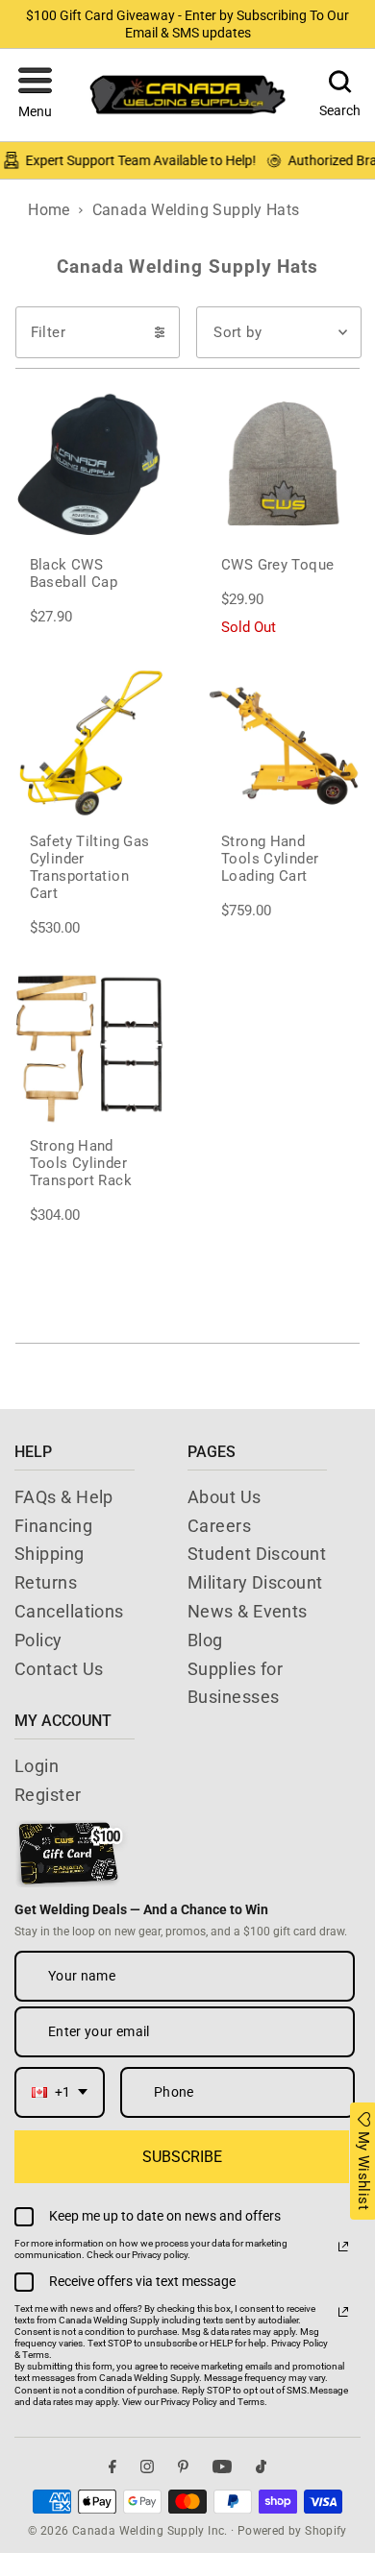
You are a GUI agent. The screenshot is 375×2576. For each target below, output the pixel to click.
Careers (219, 1526)
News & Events (248, 1611)
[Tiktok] (261, 2466)
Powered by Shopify (292, 2531)
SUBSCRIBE (182, 2157)
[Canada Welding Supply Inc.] (187, 95)
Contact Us (59, 1669)
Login (37, 1766)
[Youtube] (222, 2466)
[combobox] (60, 2092)
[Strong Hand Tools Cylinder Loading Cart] (283, 742)
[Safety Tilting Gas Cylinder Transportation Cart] (92, 742)
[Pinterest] (183, 2466)
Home (49, 210)
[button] (35, 95)
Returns (46, 1582)
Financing (53, 1526)
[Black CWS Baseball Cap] (92, 464)
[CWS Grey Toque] (283, 464)
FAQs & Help (64, 1497)
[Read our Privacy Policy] (343, 2247)
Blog (205, 1640)
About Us (225, 1497)
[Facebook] (112, 2466)
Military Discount (255, 1582)
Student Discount (257, 1554)
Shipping (50, 1554)
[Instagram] (147, 2466)
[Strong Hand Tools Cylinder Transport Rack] (92, 1046)
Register (48, 1795)
